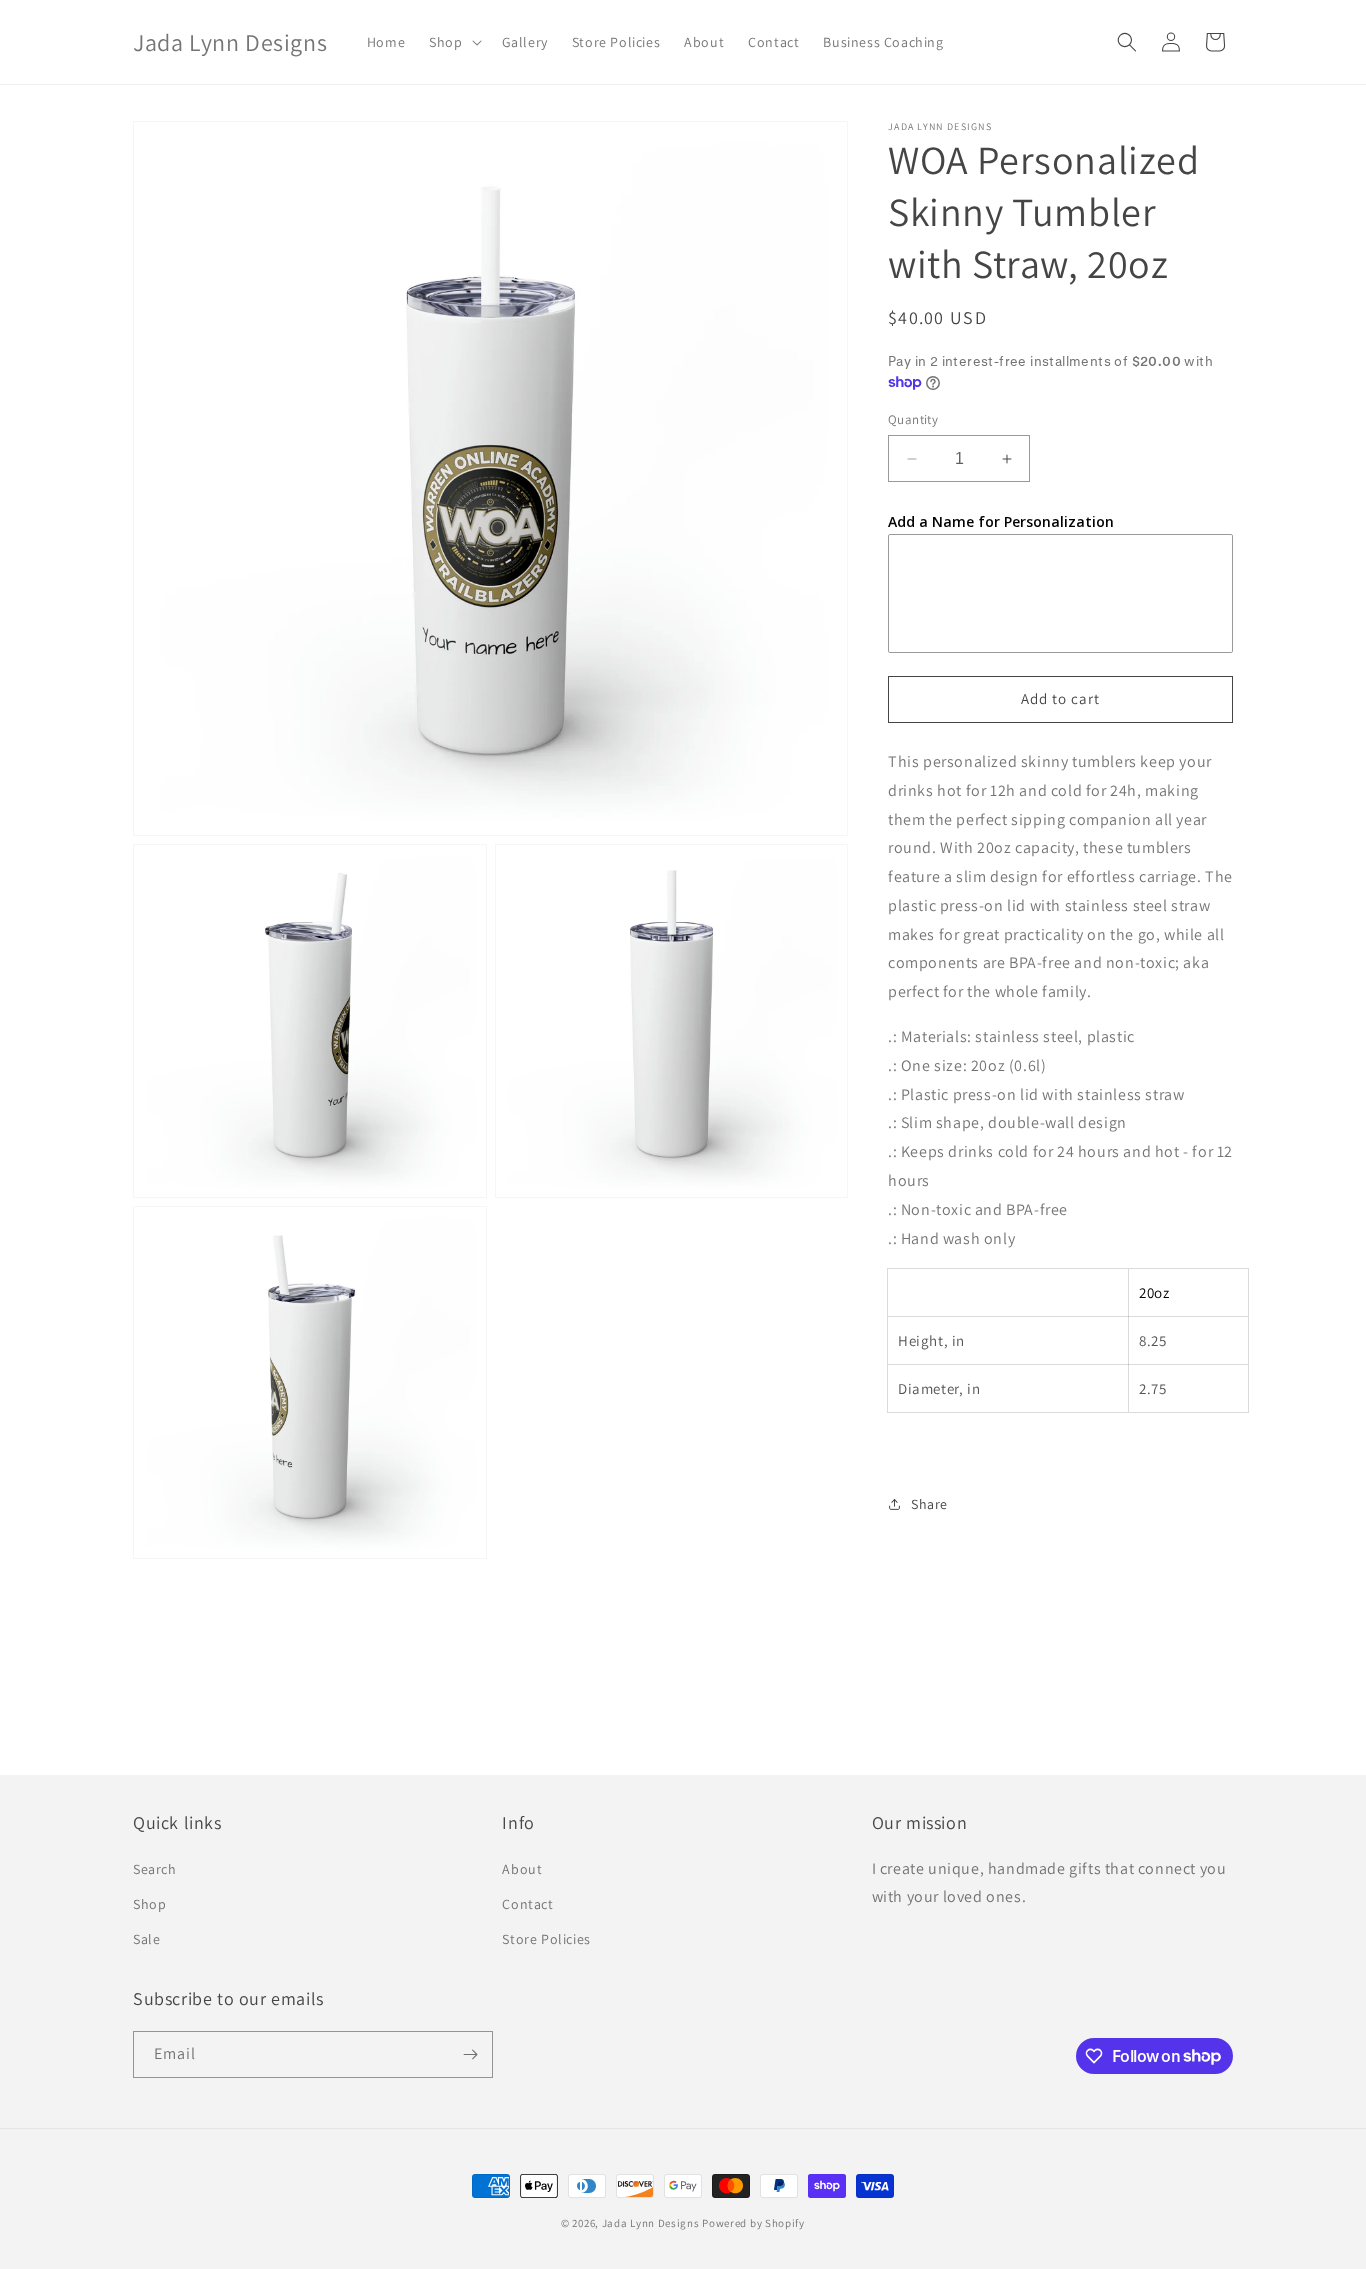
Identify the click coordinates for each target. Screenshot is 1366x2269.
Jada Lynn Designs (651, 2223)
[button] (453, 42)
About (522, 1869)
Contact (527, 1904)
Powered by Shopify (753, 2223)
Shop (149, 1904)
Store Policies (546, 1939)
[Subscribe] (470, 2054)
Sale (146, 1939)
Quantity (913, 419)
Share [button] (929, 1504)
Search (155, 1869)
